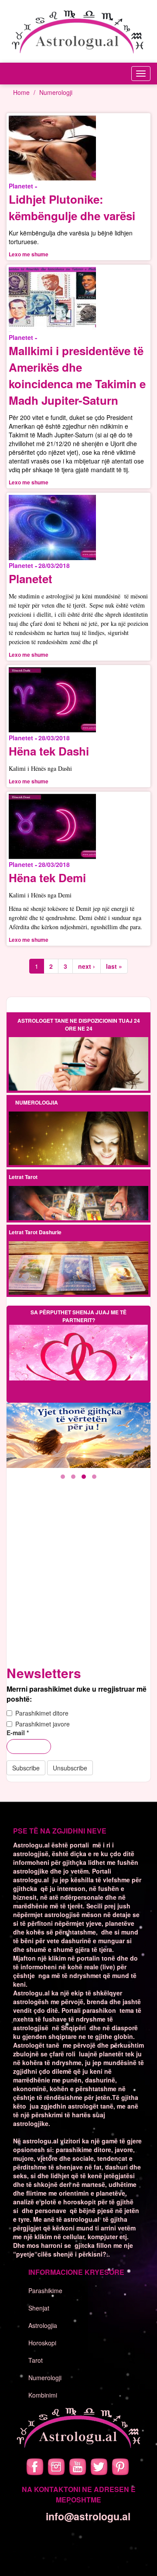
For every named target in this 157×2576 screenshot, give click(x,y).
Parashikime (45, 2291)
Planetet (31, 579)
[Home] (78, 31)
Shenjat (39, 2308)
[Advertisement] (78, 1579)
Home (21, 92)
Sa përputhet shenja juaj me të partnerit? (78, 1316)
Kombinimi (43, 2395)
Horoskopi (42, 2343)
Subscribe (26, 1768)
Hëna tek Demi (47, 878)
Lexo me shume (29, 254)
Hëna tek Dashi (49, 751)
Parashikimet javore (43, 1724)
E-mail (18, 1733)
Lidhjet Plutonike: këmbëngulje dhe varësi (72, 207)
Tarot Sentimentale (79, 1211)
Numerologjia (37, 1102)
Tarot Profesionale (78, 1197)
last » (114, 966)
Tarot (36, 2360)
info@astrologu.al (88, 2516)
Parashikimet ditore (42, 1713)
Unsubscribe (70, 1768)
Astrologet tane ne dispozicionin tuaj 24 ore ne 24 (79, 1024)
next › (87, 966)
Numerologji (56, 92)
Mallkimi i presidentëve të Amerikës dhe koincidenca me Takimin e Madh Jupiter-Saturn (77, 375)
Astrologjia (43, 2325)
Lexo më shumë (78, 1064)
